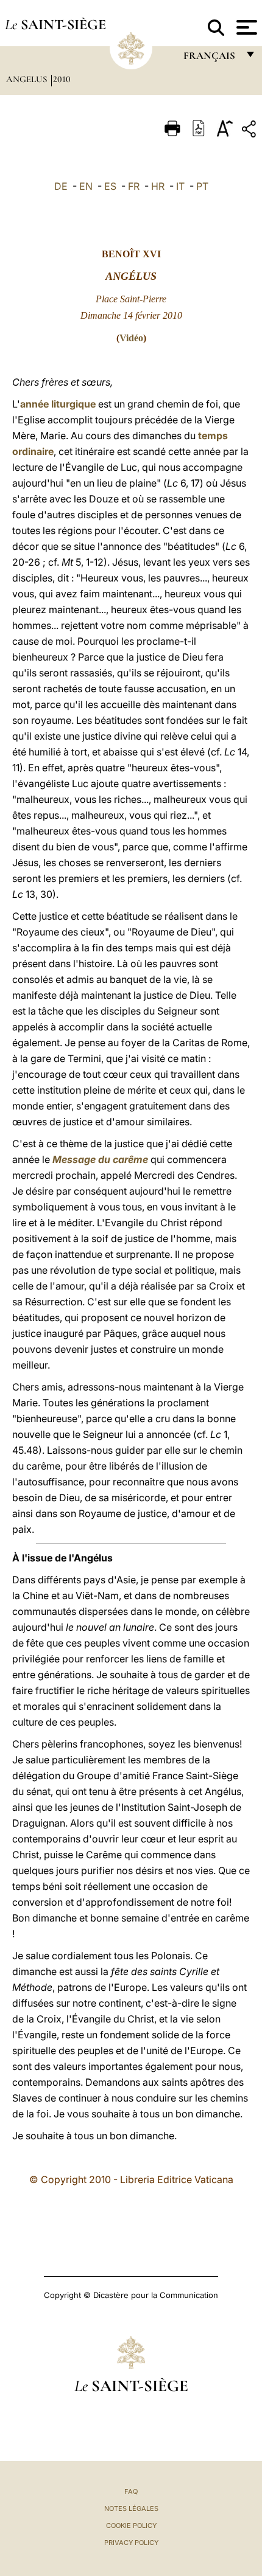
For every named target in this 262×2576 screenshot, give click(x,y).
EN (86, 186)
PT (202, 186)
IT (180, 186)
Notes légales (131, 2508)
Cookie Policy (131, 2526)
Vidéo (131, 338)
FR (134, 186)
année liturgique (58, 404)
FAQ (131, 2491)
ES (110, 186)
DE (61, 186)
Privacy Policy (131, 2543)
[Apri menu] (245, 27)
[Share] (250, 131)
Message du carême (100, 1159)
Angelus (28, 79)
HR (158, 186)
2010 (62, 79)
